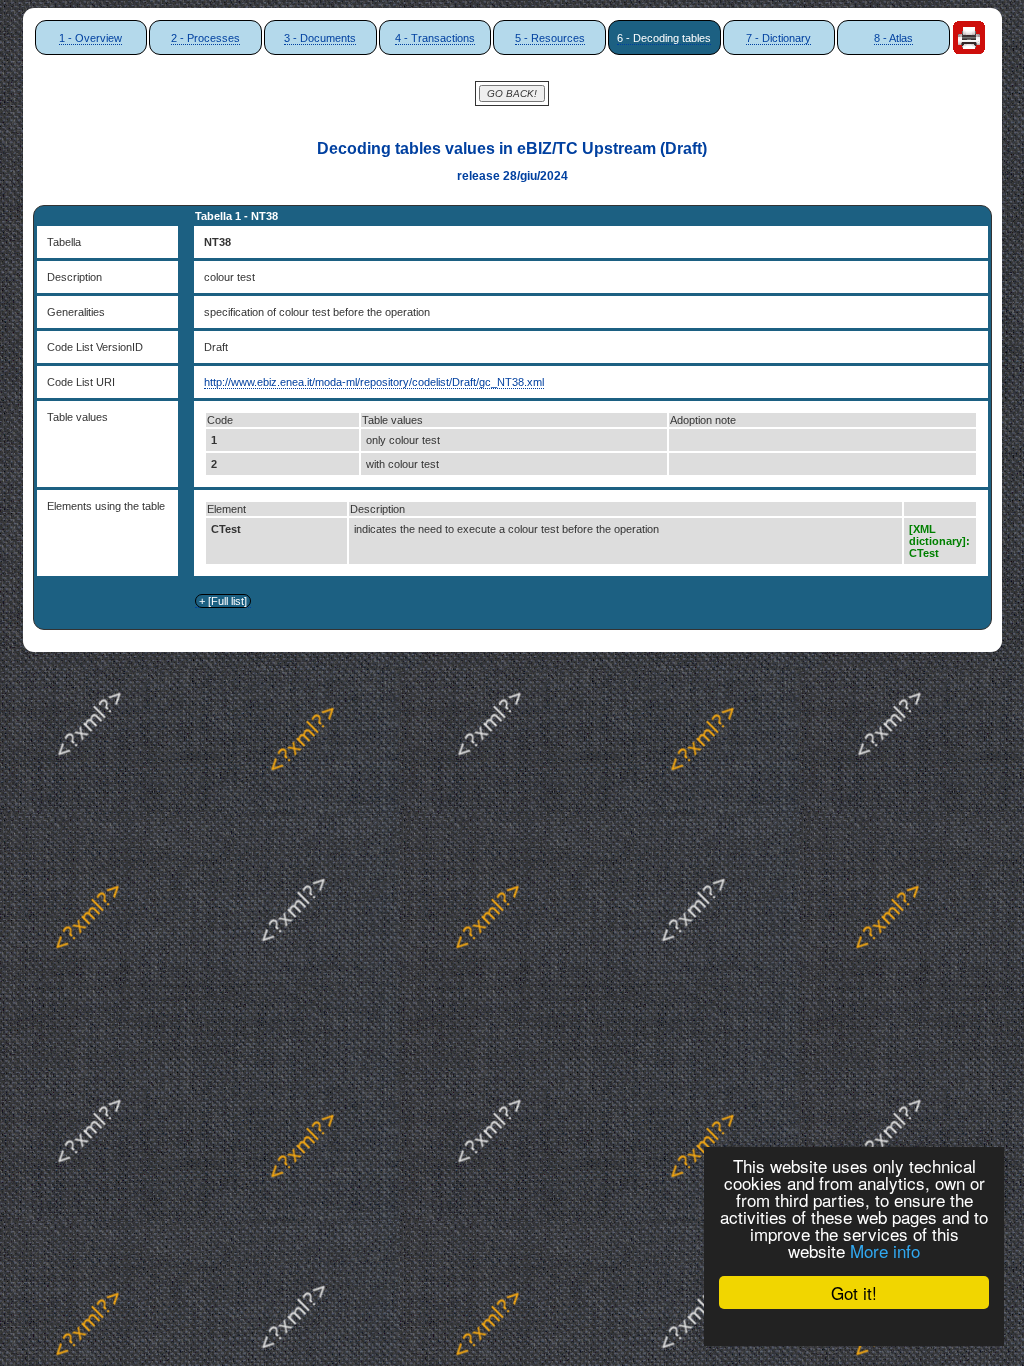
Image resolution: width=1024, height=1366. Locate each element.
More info (885, 1250)
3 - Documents (320, 38)
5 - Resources (550, 38)
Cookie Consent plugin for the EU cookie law (854, 1327)
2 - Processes (205, 38)
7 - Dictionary (778, 38)
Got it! (854, 1292)
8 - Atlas (893, 38)
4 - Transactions (435, 38)
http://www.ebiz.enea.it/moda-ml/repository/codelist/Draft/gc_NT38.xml (374, 382)
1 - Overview (90, 38)
